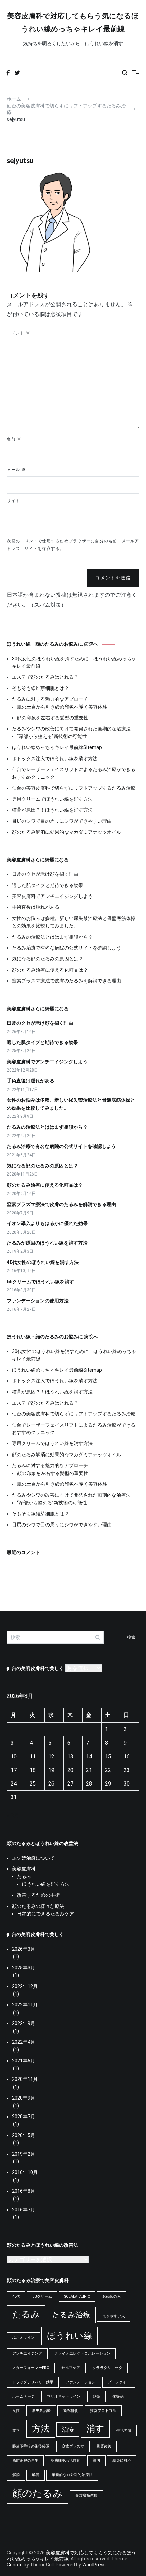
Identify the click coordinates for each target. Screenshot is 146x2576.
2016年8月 (23, 2191)
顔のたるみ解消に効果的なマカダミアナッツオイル (67, 832)
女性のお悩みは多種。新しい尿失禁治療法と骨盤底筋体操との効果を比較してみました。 (74, 922)
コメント (19, 333)
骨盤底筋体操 (86, 2496)
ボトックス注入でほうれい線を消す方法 (55, 759)
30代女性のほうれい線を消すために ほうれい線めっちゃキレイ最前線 (74, 662)
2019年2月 (23, 2154)
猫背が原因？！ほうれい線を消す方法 (52, 810)
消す (95, 2429)
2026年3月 (23, 1949)
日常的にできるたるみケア (45, 1914)
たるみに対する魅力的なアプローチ (50, 699)
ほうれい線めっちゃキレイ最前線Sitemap (57, 747)
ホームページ (23, 2396)
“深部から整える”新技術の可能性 (52, 736)
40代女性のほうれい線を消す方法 (43, 1262)
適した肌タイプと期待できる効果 (48, 885)
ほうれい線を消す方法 (46, 1884)
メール (16, 470)
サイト (13, 501)
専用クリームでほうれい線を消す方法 (52, 799)
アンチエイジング (27, 2354)
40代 (16, 2296)
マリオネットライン (64, 2396)
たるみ (24, 1876)
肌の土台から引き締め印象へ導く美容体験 (62, 707)
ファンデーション (80, 2382)
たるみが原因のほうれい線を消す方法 (47, 1243)
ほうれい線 (70, 2336)
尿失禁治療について (33, 1858)
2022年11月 (25, 2005)
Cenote (15, 2565)
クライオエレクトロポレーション (82, 2354)
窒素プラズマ (73, 2446)
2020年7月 (23, 2117)
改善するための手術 (38, 1895)
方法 (41, 2429)
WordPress (94, 2565)
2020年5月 (23, 2135)
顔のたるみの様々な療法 (38, 1906)
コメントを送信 (113, 578)
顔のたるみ (38, 2493)
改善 (16, 2430)
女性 (16, 2411)
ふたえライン (23, 2338)
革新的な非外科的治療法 (72, 2475)
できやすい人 (114, 2316)
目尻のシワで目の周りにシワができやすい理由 (62, 821)
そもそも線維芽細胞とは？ (40, 688)
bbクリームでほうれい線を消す (40, 1282)
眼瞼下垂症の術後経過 (31, 2446)
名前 (14, 439)
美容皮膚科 (24, 1869)
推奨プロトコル (103, 2411)
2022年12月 (25, 1986)
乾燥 (96, 2396)
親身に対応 (122, 2461)
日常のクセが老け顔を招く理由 (45, 874)
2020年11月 (25, 2079)
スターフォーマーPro (31, 2368)
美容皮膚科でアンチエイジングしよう (52, 896)
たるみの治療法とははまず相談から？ (52, 937)
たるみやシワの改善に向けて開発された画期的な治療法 (71, 729)
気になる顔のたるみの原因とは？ (48, 959)
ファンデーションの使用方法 (38, 1301)
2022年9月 (23, 2023)
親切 (96, 2461)
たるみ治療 (71, 2315)
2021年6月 (23, 2061)
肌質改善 (104, 2446)
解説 (36, 2475)
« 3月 (13, 1816)
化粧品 (118, 2396)
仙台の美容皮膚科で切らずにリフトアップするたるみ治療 (74, 788)
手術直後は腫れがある (36, 907)
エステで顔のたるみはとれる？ (45, 677)
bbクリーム (42, 2296)
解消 (16, 2475)
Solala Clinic (77, 2296)
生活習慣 (124, 2430)
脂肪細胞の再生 (25, 2461)
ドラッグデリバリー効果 (33, 2382)
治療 (68, 2430)
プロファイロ (119, 2382)
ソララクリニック (107, 2368)
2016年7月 (23, 2210)
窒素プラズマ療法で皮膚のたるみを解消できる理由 (67, 981)
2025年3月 (23, 1968)
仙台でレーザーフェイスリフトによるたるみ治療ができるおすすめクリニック (74, 773)
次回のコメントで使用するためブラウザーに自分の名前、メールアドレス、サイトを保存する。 (73, 545)
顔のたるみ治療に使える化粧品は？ (50, 970)
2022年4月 (23, 2042)
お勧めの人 (112, 2296)
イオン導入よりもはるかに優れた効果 (47, 1223)
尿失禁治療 (41, 2411)
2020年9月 (23, 2098)
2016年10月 (25, 2172)
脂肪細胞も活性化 (66, 2461)
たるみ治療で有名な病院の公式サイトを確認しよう (67, 948)
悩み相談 (70, 2411)
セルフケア (71, 2368)
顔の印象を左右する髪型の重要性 (53, 718)
